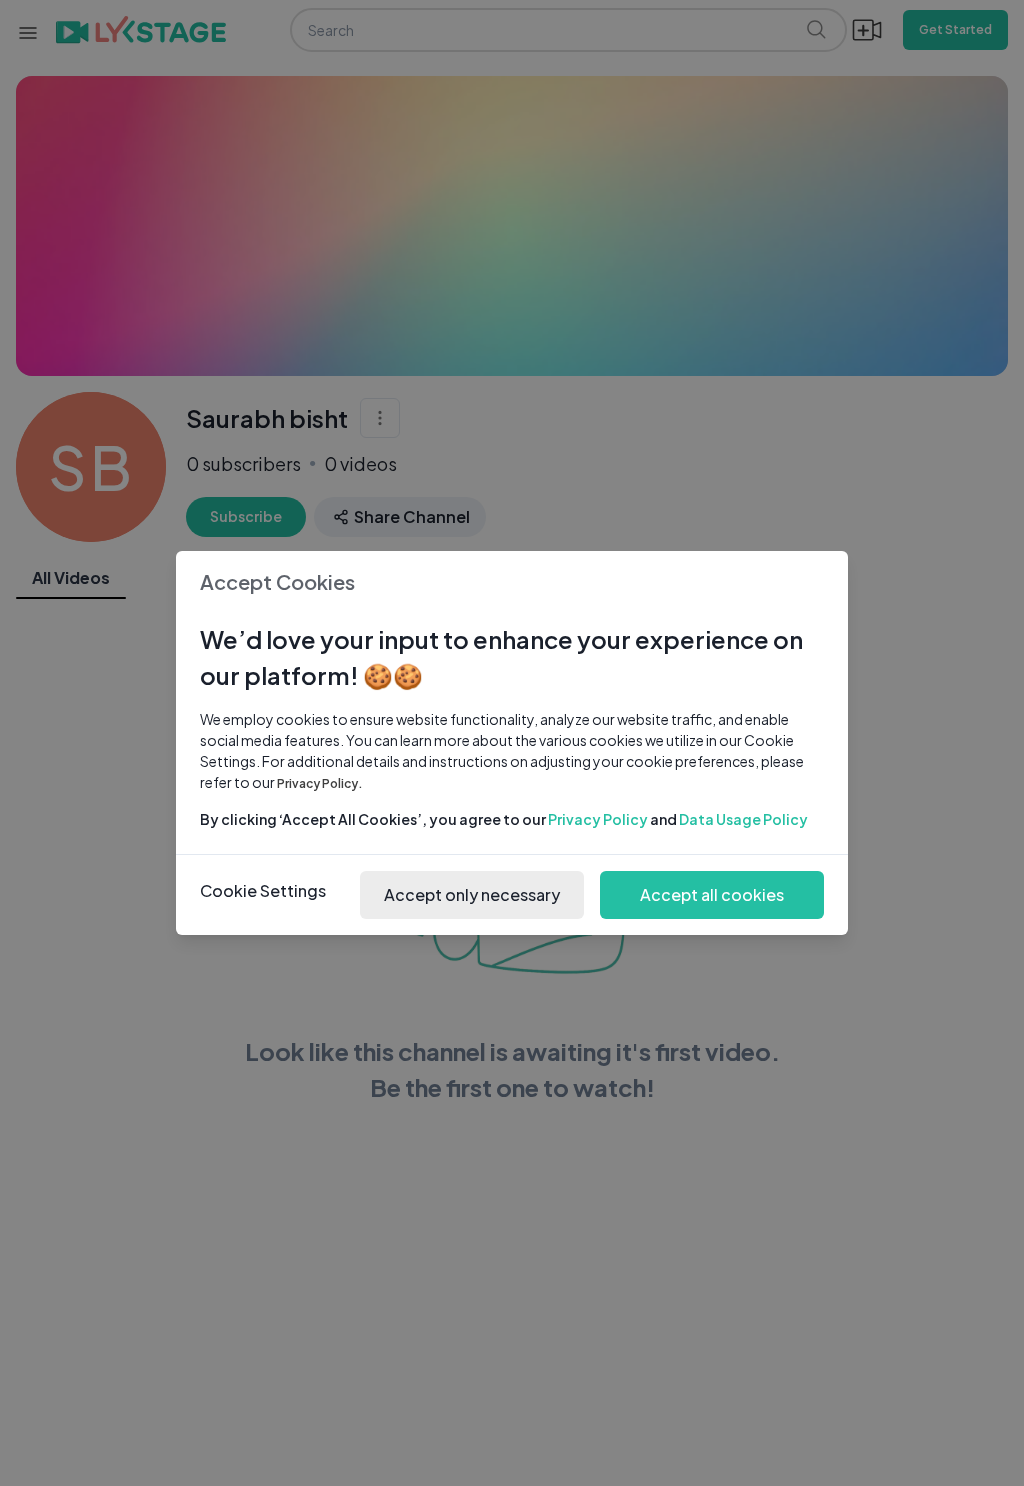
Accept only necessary (472, 894)
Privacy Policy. (320, 783)
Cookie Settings (263, 890)
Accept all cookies (712, 894)
